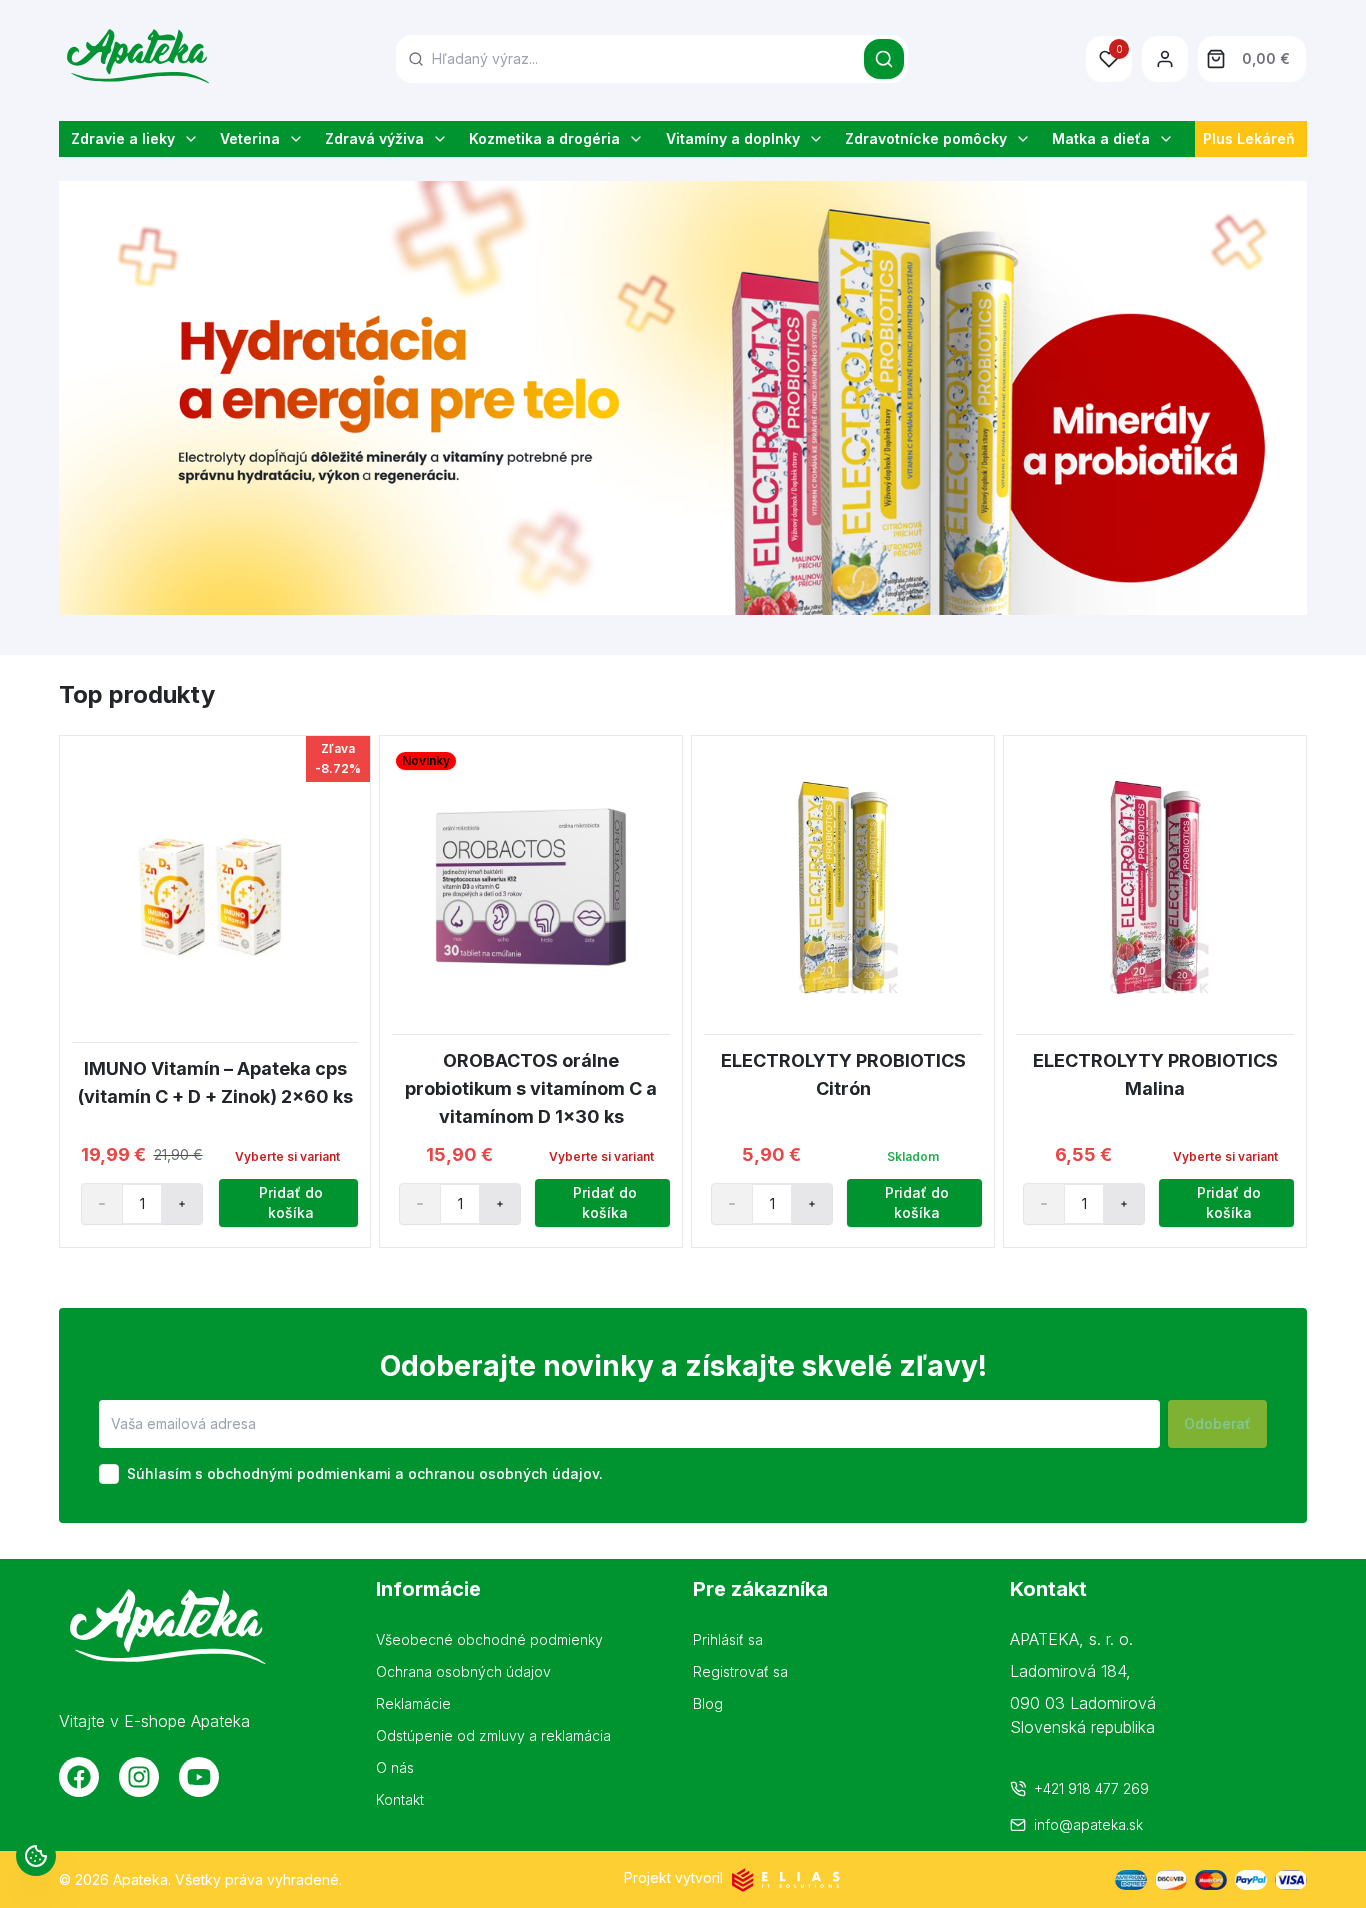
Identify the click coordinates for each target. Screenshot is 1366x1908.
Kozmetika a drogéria (544, 138)
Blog (708, 1703)
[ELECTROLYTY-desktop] (683, 398)
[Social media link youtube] (199, 1777)
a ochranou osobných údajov (497, 1473)
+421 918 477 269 (1091, 1788)
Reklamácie (413, 1703)
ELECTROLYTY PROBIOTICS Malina (1155, 1074)
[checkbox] (109, 1474)
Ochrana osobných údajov (463, 1671)
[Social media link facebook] (79, 1777)
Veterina (250, 138)
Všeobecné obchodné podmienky (489, 1639)
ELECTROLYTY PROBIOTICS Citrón (843, 1074)
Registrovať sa (740, 1671)
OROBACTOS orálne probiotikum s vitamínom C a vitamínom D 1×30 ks (531, 1088)
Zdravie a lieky (123, 138)
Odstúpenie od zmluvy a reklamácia (493, 1735)
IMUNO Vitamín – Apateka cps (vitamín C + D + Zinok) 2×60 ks (215, 1082)
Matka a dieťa (1101, 138)
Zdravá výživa (374, 138)
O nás (395, 1767)
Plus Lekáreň (1249, 138)
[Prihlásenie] (1165, 59)
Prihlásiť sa (728, 1639)
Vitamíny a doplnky (733, 138)
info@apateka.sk (1088, 1824)
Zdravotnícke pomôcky (926, 138)
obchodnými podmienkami (299, 1473)
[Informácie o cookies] (36, 1856)
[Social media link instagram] (139, 1777)
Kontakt (400, 1799)
